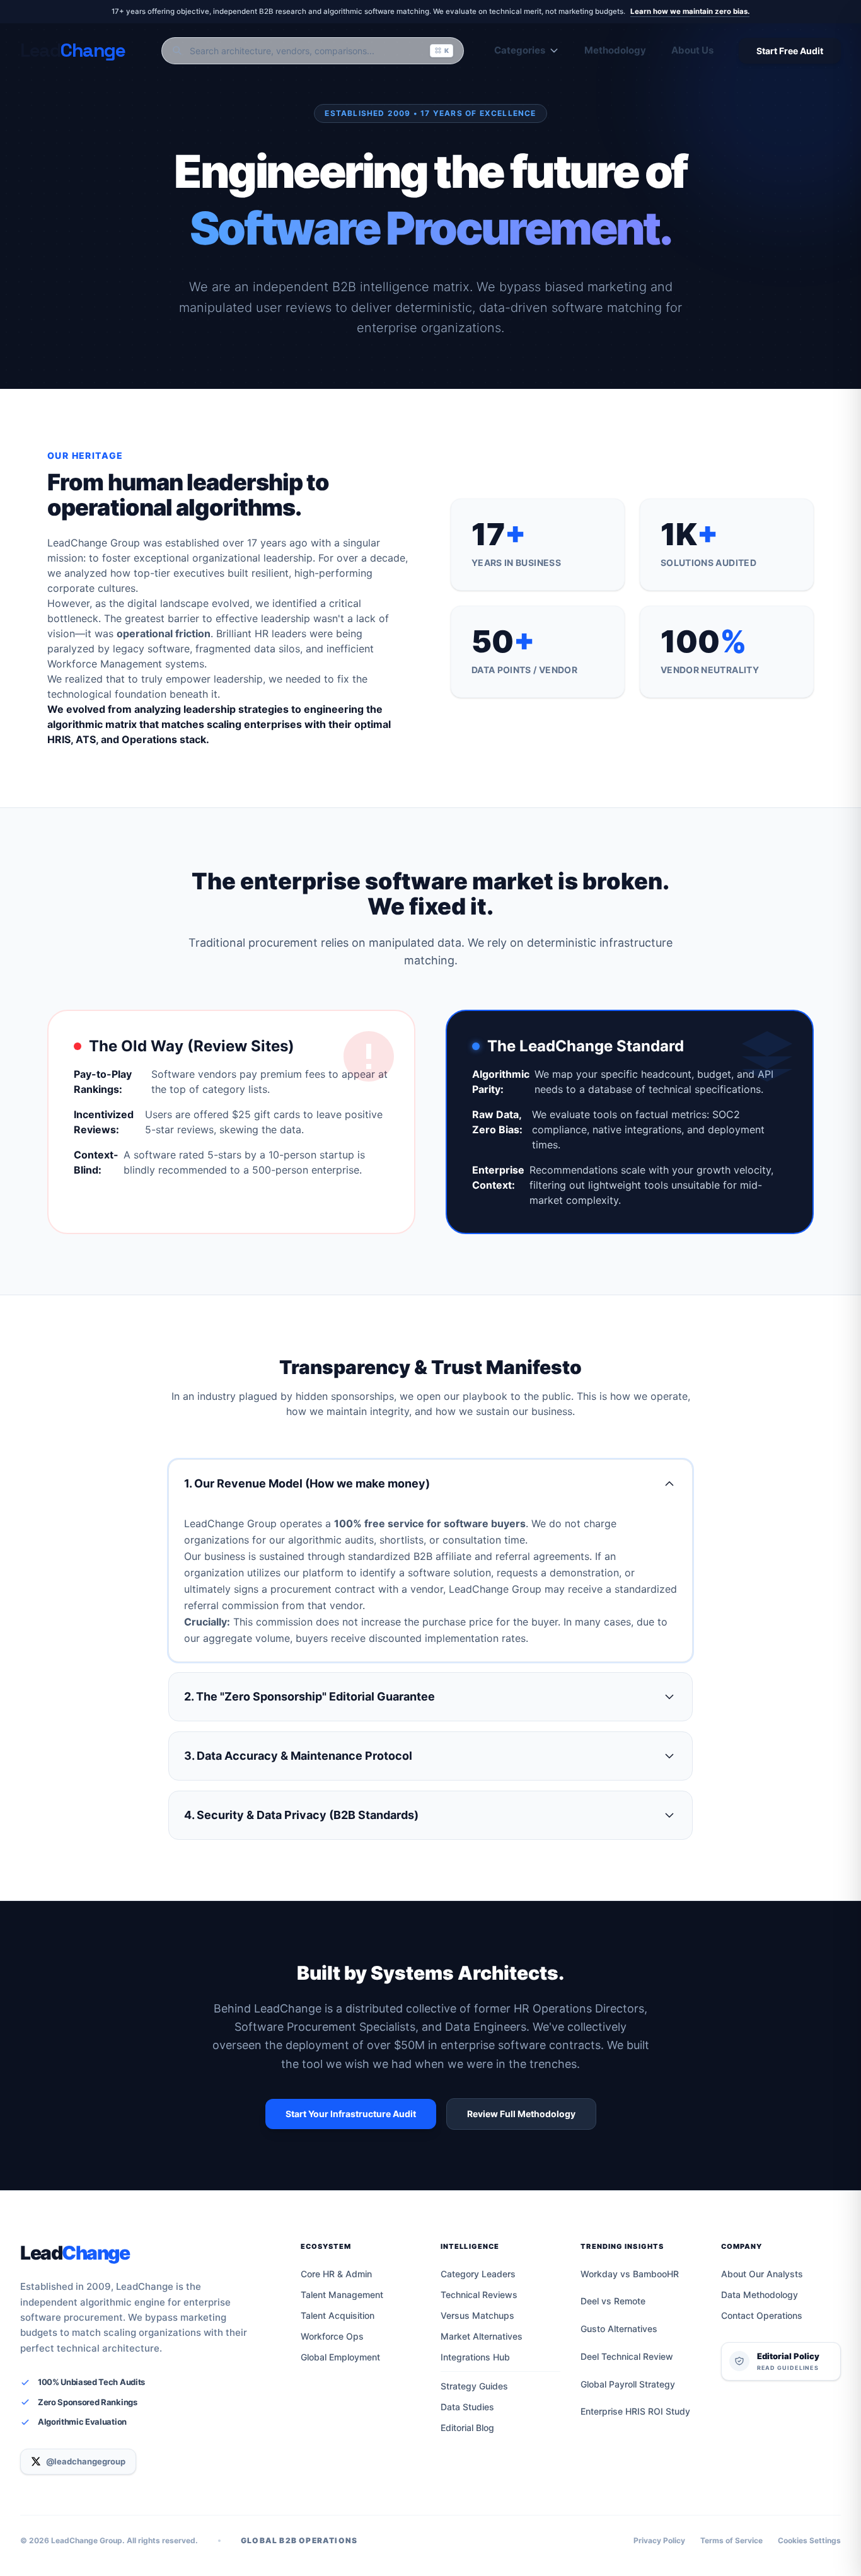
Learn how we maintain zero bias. (690, 11)
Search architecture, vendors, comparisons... (319, 51)
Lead (75, 2253)
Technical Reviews (479, 2295)
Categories (520, 50)
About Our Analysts (762, 2274)
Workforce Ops (332, 2336)
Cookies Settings (809, 2540)
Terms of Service (731, 2540)
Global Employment (340, 2357)
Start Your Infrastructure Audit (351, 2114)
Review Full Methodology (521, 2114)
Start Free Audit (790, 51)
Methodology (615, 50)
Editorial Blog (467, 2428)
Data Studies (467, 2407)
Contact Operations (762, 2315)
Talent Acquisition (338, 2315)
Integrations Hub (475, 2357)
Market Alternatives (482, 2336)
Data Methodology (760, 2295)
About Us (692, 50)
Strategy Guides (474, 2386)
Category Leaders (478, 2274)
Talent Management (342, 2295)
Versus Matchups (477, 2315)
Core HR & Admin (336, 2274)
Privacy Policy (659, 2540)
